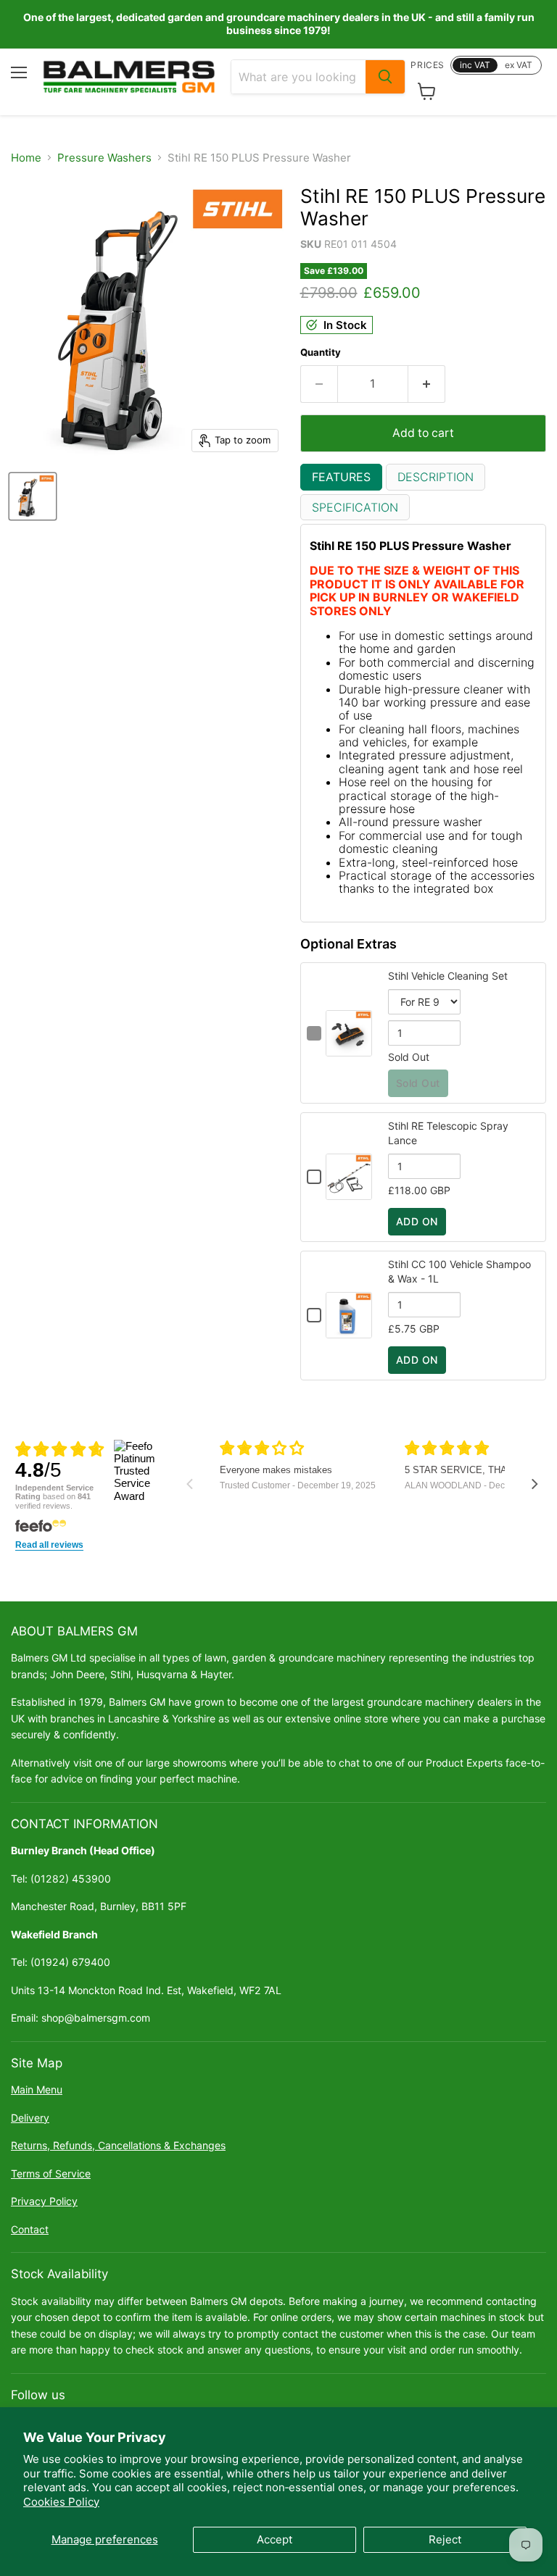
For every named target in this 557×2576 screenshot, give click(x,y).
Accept (275, 2539)
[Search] (385, 77)
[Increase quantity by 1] (427, 384)
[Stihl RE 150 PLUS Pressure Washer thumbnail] (33, 496)
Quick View (349, 1049)
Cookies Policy (61, 2502)
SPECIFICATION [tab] (355, 507)
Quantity (321, 353)
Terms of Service (51, 2173)
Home (26, 158)
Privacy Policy (44, 2201)
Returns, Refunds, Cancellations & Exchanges (118, 2145)
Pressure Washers (104, 158)
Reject (445, 2539)
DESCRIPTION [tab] (436, 477)
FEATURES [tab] (341, 477)
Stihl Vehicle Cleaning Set (448, 976)
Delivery (30, 2118)
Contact (30, 2229)
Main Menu (37, 2089)
